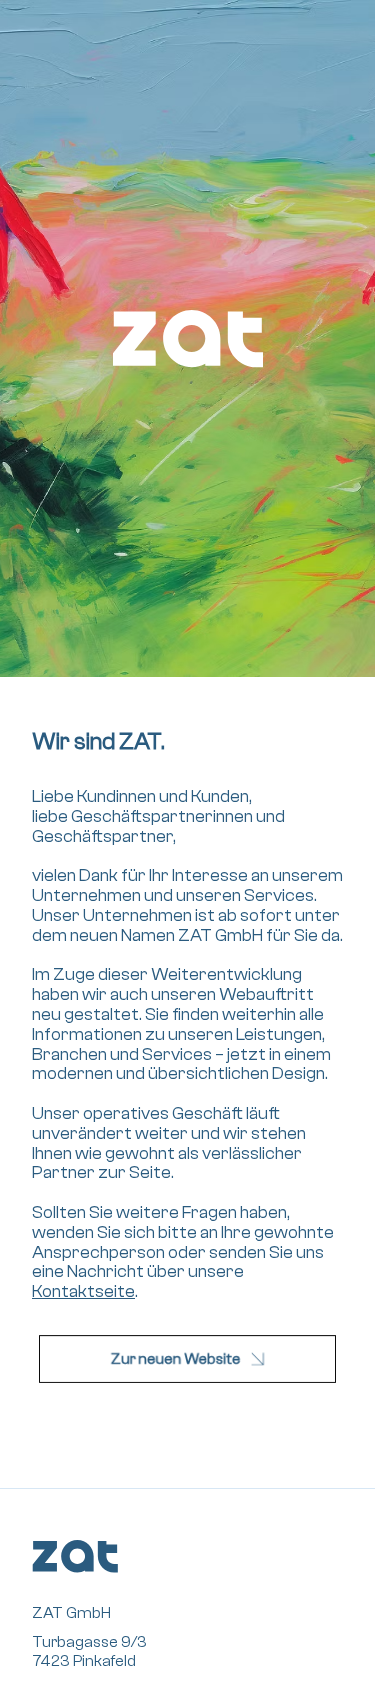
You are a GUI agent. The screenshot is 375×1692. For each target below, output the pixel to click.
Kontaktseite (83, 1291)
